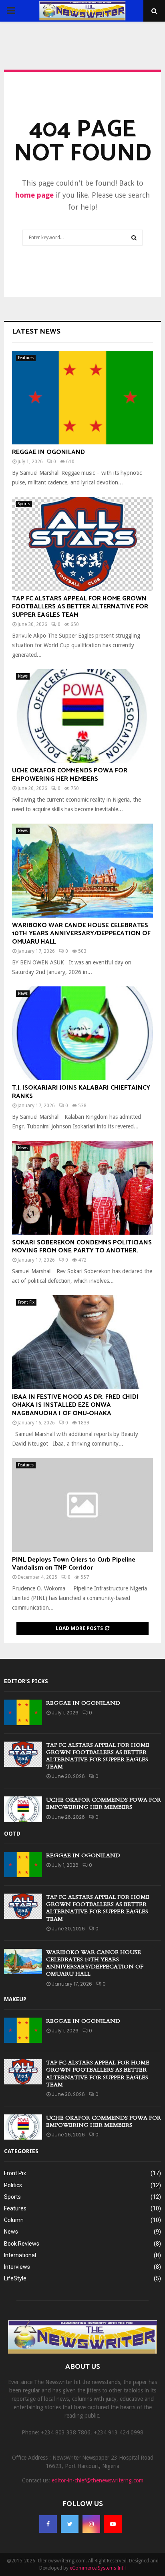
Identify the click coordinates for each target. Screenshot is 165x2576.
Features (26, 358)
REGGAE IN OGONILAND (48, 452)
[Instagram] (91, 2524)
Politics (13, 2185)
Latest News (36, 332)
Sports (24, 504)
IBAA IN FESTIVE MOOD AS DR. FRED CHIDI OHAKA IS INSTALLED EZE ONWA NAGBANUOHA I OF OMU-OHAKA (75, 1405)
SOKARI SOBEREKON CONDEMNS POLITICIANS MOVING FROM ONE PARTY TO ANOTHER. (82, 1247)
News (23, 676)
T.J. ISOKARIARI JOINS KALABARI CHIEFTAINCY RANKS (81, 1092)
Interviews (17, 2267)
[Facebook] (48, 2524)
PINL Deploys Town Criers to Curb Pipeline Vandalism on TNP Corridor (74, 1564)
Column (14, 2220)
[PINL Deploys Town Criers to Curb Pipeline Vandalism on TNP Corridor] (82, 1505)
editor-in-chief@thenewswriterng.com (98, 2480)
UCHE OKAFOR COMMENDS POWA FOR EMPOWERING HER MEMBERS (70, 775)
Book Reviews (22, 2244)
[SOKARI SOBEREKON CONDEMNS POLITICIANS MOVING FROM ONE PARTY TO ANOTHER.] (82, 1188)
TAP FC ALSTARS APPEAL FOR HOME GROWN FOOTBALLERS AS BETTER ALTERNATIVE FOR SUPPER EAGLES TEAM (80, 607)
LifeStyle (15, 2278)
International (20, 2255)
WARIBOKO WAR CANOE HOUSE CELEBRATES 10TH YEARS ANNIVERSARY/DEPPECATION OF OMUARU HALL (81, 934)
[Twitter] (70, 2524)
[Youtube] (113, 2524)
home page (34, 195)
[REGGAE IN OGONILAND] (82, 398)
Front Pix (26, 1302)
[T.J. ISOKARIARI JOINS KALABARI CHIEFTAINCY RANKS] (82, 1033)
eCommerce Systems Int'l (98, 2568)
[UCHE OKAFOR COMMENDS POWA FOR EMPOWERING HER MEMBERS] (82, 716)
